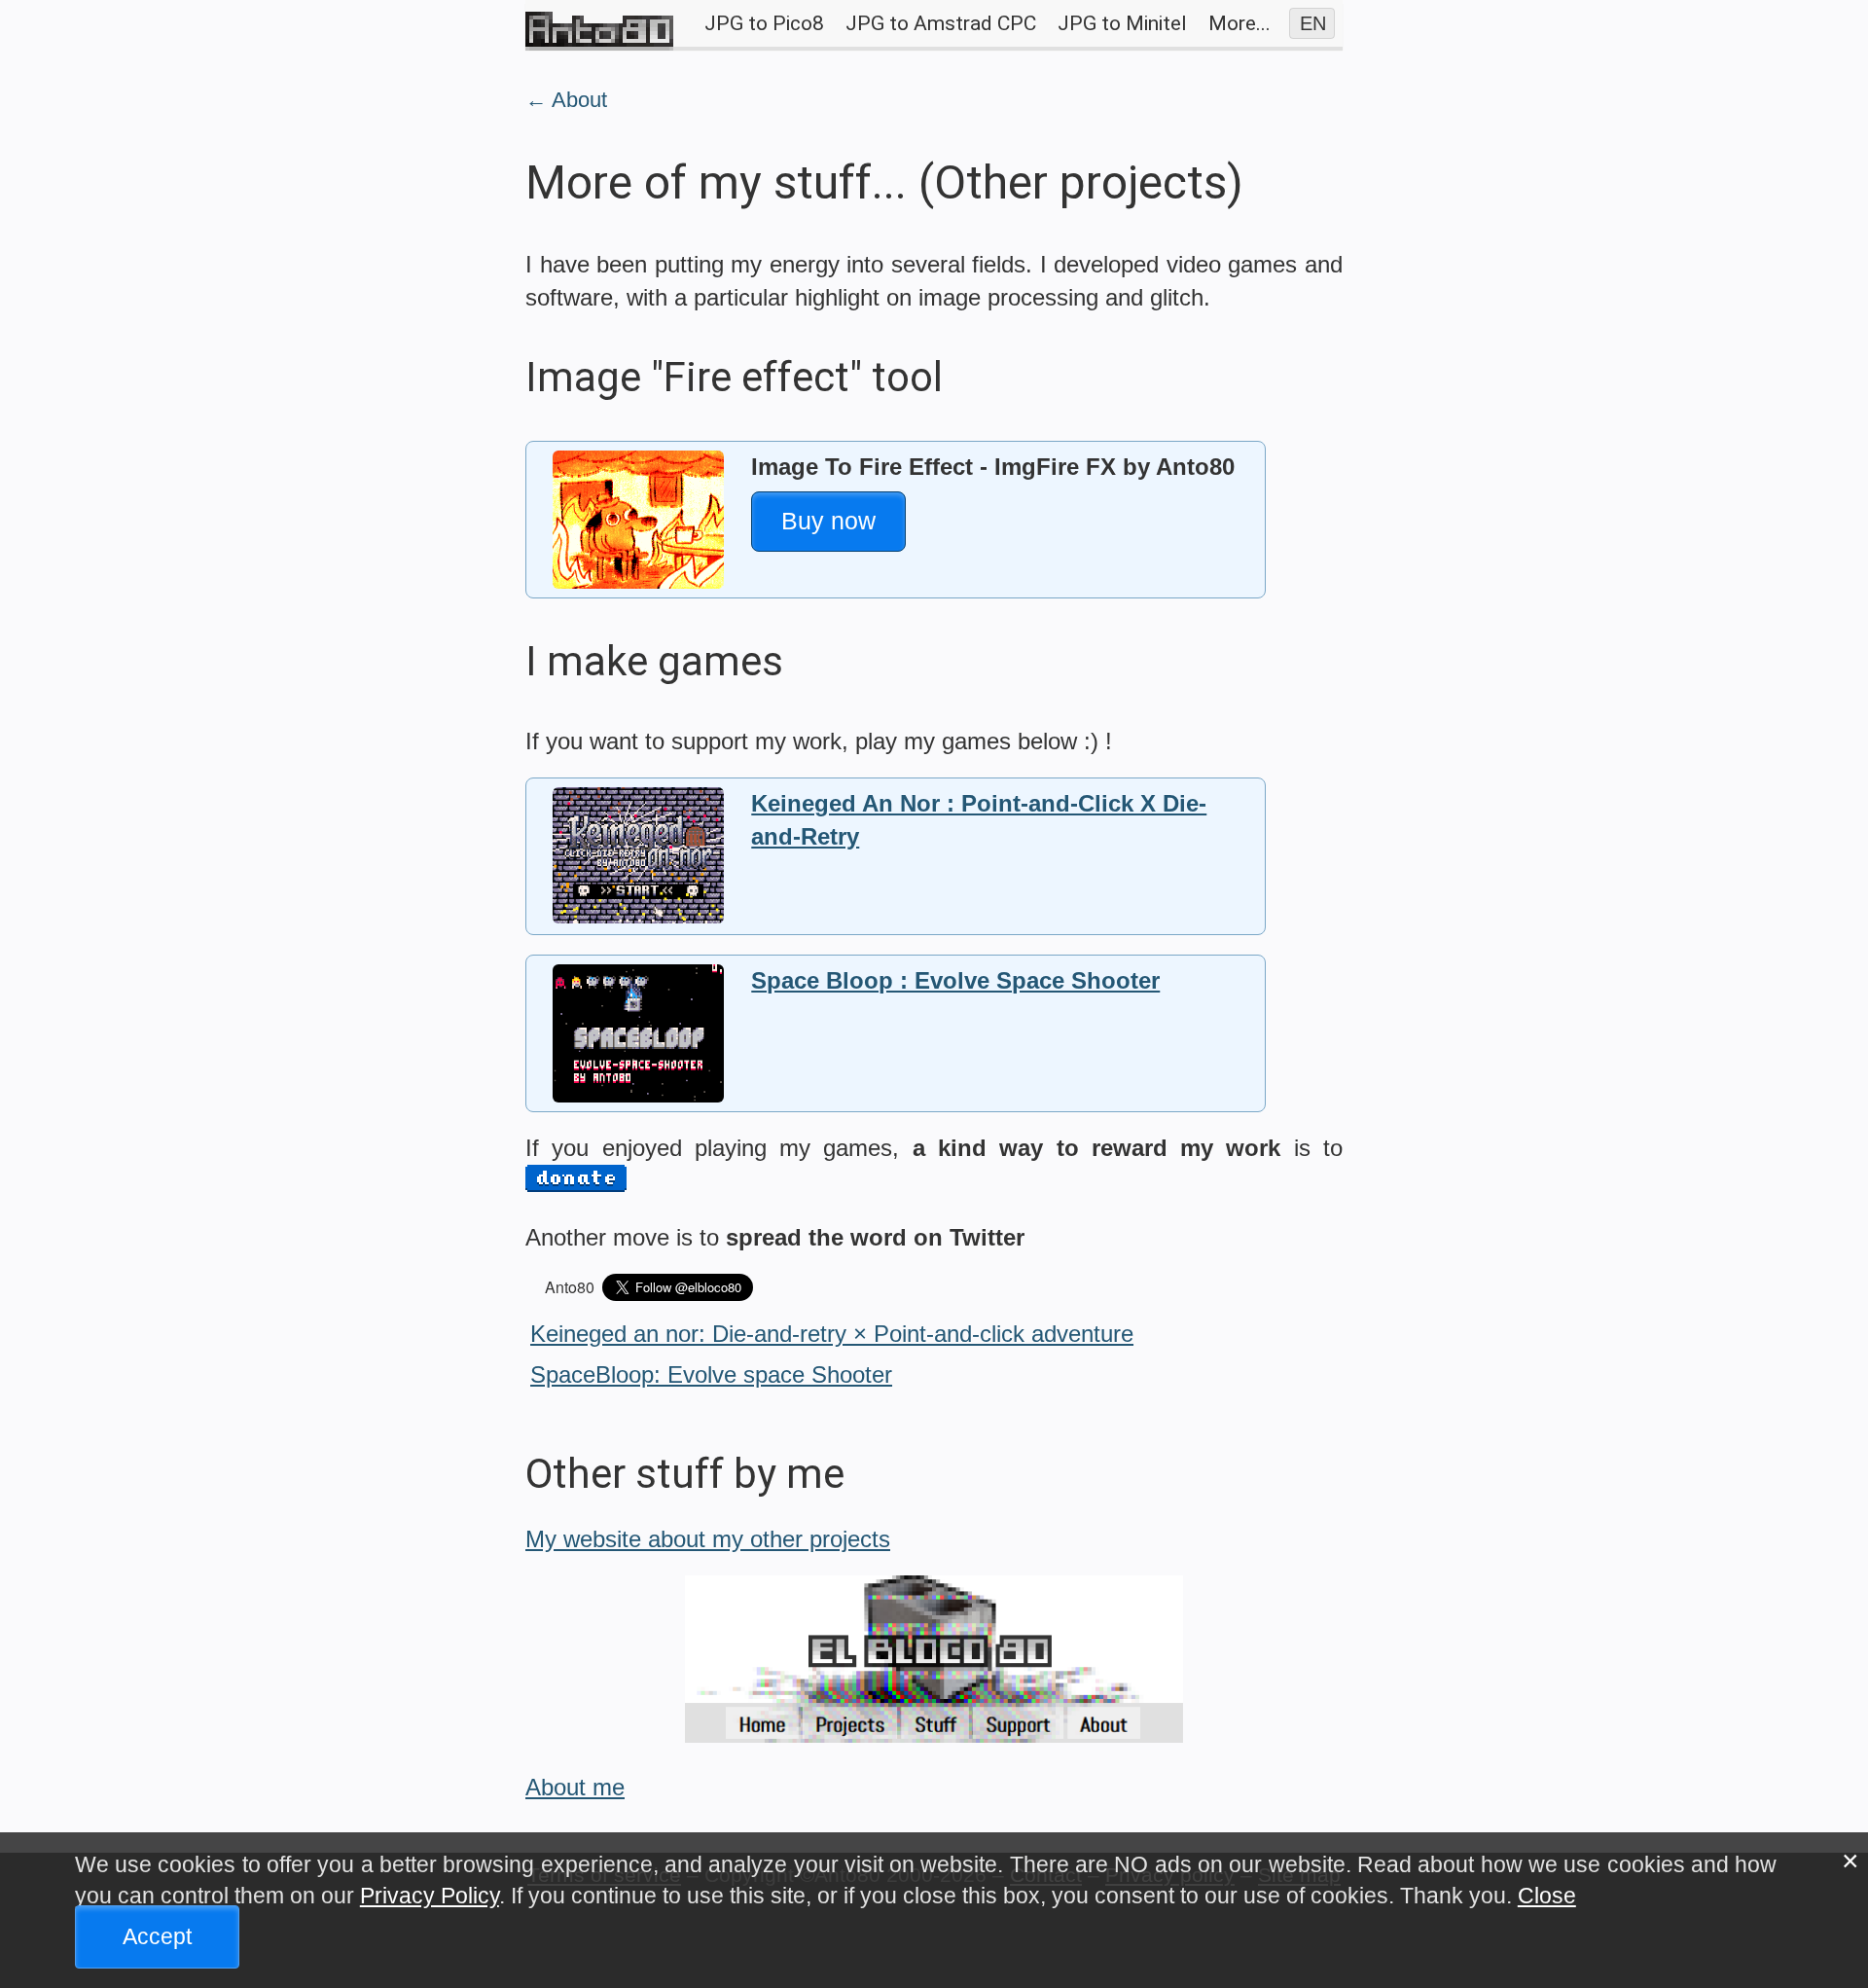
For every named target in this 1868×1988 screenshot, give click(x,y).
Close (1547, 1896)
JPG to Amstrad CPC (941, 23)
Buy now (828, 521)
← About (566, 100)
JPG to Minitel (1122, 23)
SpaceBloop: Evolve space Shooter (711, 1374)
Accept (157, 1936)
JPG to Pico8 (764, 23)
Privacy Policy (430, 1896)
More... (1239, 23)
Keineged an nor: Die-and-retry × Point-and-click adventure (832, 1334)
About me (575, 1787)
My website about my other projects (708, 1539)
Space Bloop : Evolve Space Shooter (955, 980)
